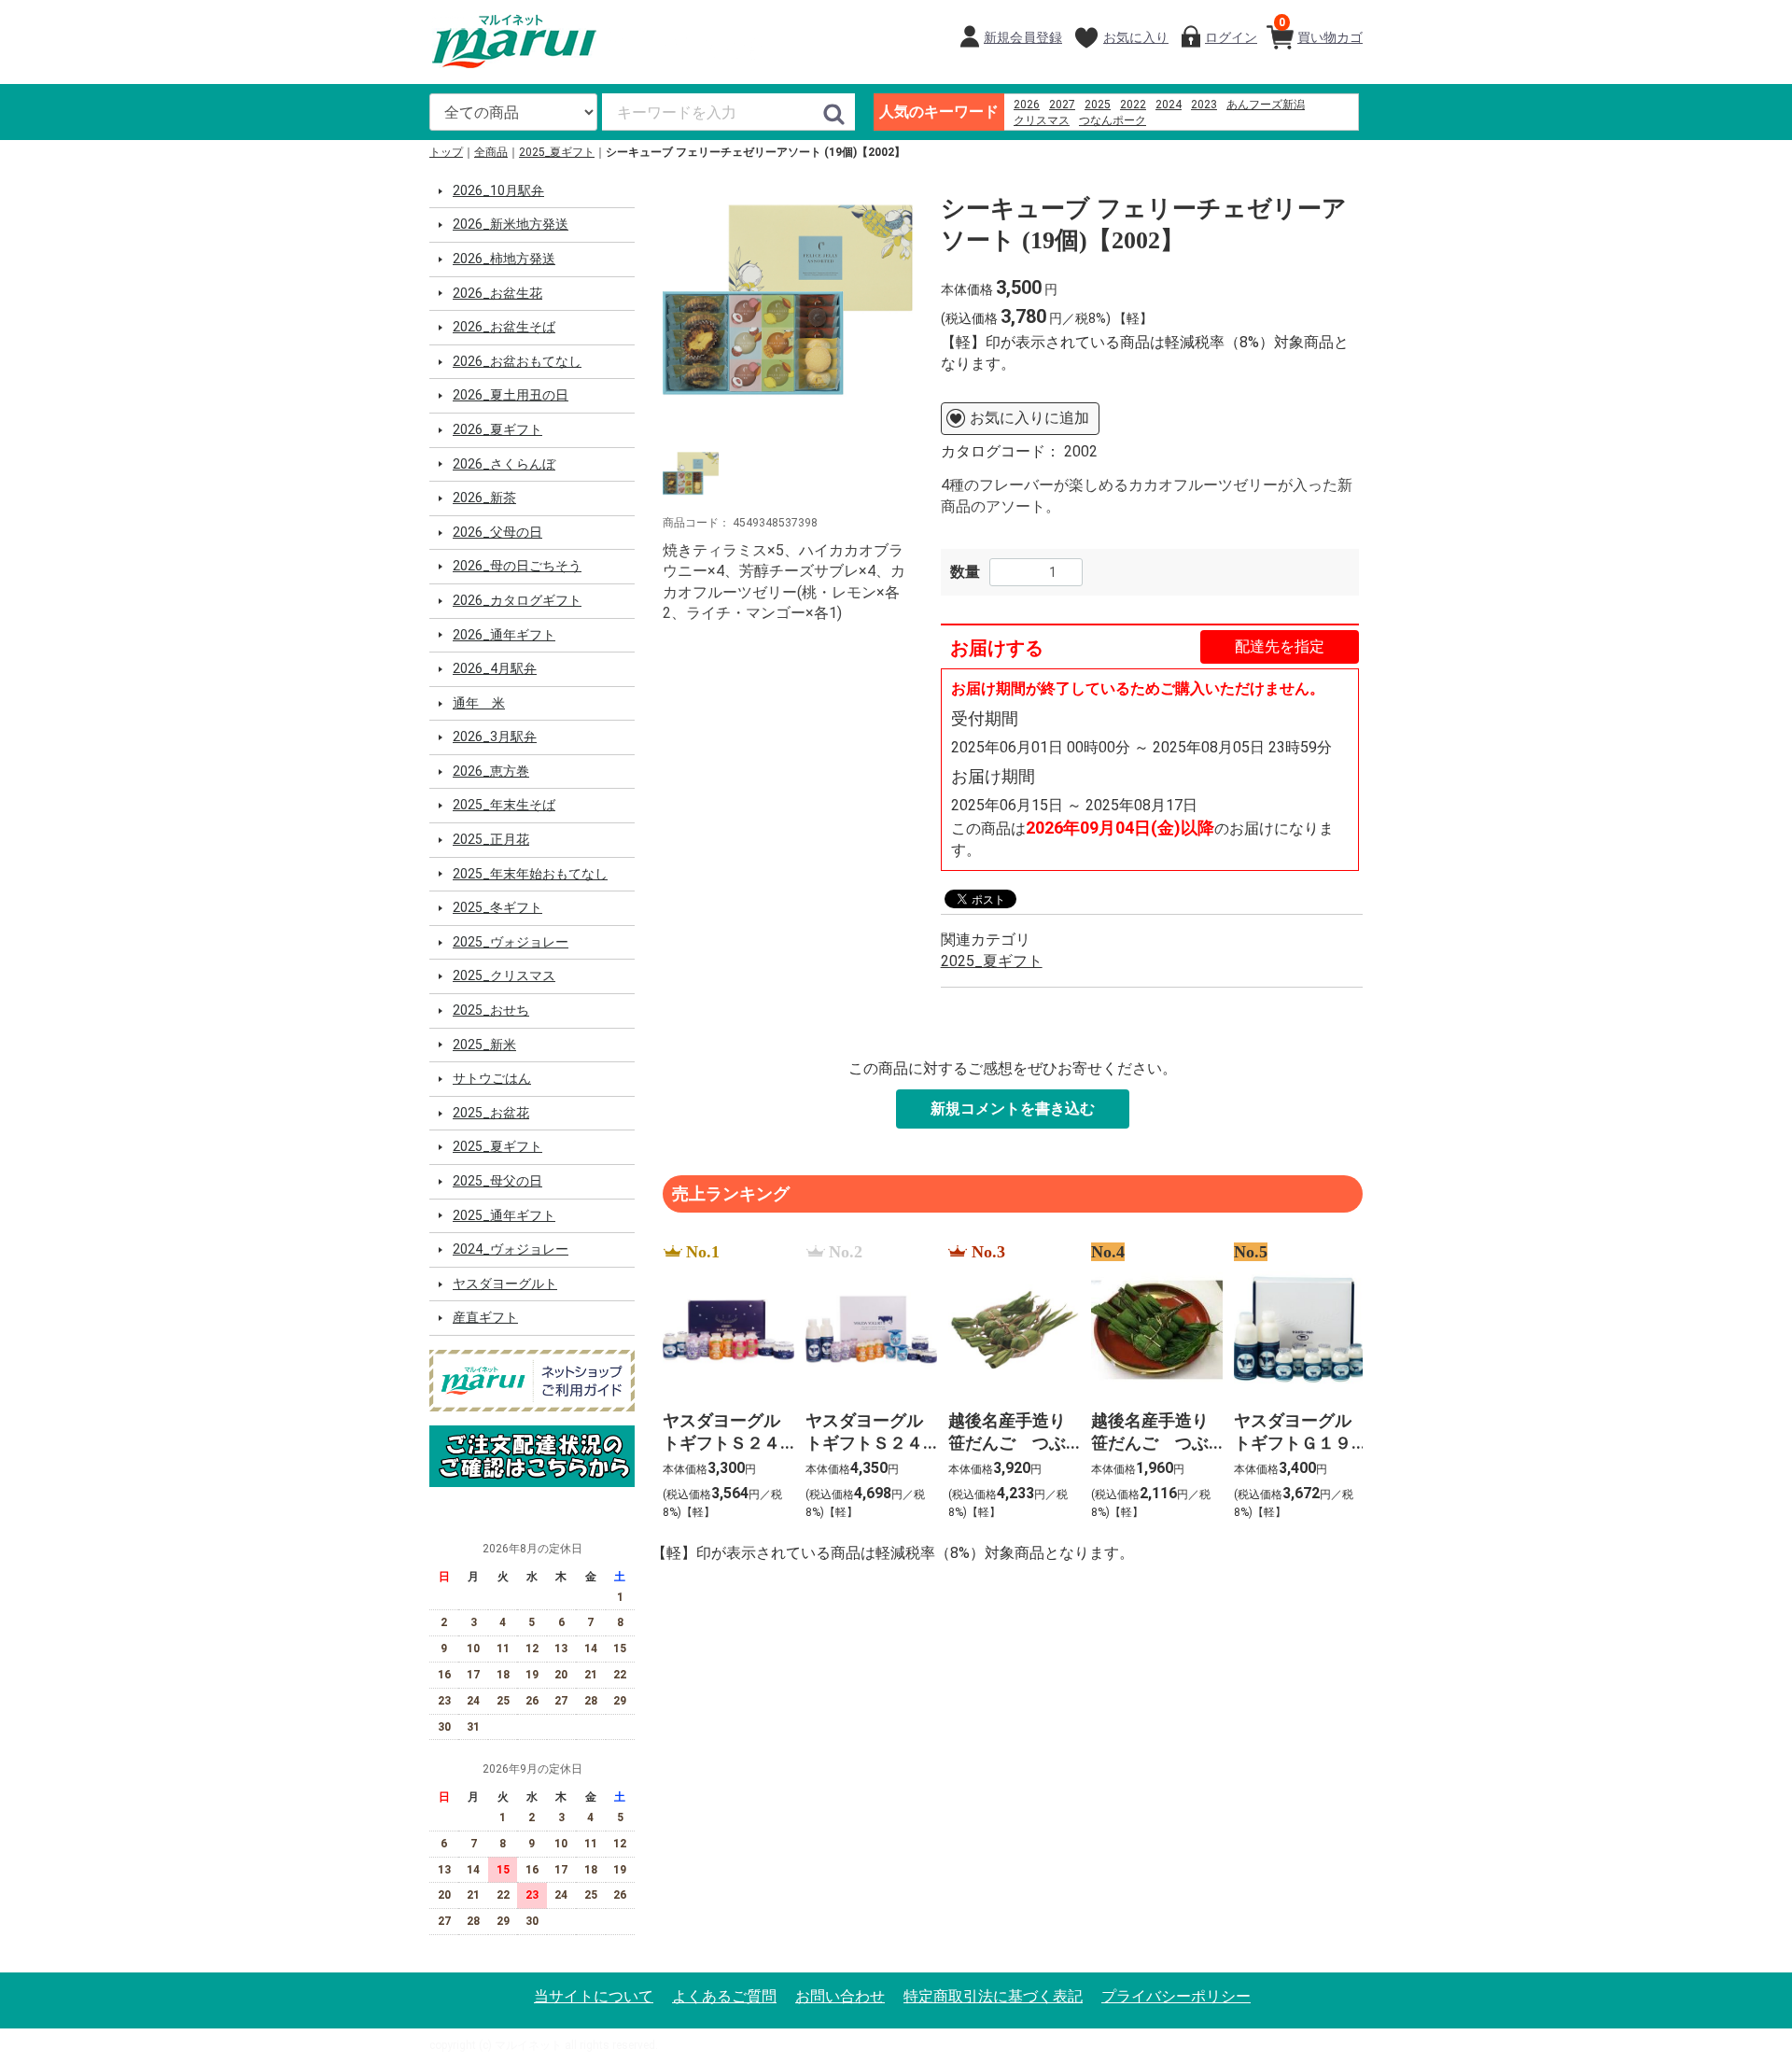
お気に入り (1136, 37)
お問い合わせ (840, 1996)
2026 (1027, 105)
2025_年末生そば (504, 805)
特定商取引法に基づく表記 (993, 1996)
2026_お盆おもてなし (517, 361)
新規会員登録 (1023, 37)
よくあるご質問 (724, 1996)
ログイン (1231, 37)
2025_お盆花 (491, 1113)
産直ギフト (485, 1317)
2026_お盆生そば (504, 327)
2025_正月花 (491, 839)
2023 (1204, 105)
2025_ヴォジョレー (511, 942)
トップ (446, 152)
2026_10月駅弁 (498, 190)
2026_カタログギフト (517, 600)
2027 (1062, 105)
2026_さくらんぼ (504, 464)
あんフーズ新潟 (1266, 105)
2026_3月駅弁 (495, 737)
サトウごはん (492, 1078)
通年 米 (479, 703)
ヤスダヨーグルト (505, 1284)
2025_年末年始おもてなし (530, 874)
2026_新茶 (484, 498)
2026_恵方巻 (491, 771)
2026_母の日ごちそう (517, 566)
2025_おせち (491, 1010)
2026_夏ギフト (497, 429)
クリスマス (1042, 120)
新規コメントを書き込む (1013, 1109)
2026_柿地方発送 (504, 259)
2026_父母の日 (497, 532)
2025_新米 (484, 1045)
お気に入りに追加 (1029, 418)
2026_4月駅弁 (495, 668)
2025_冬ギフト (497, 907)
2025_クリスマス (504, 975)
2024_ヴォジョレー (511, 1249)
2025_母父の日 (497, 1181)
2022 (1133, 105)
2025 (1098, 105)
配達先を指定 (1280, 646)
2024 (1169, 105)
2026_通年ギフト (504, 635)
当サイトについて (594, 1996)
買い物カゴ (1321, 30)
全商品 (491, 152)
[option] (788, 300)
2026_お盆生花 (497, 293)
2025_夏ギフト (557, 152)
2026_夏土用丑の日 (511, 395)
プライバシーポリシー (1176, 1996)
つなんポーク (1113, 120)
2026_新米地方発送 (511, 224)
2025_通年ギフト (504, 1215)
